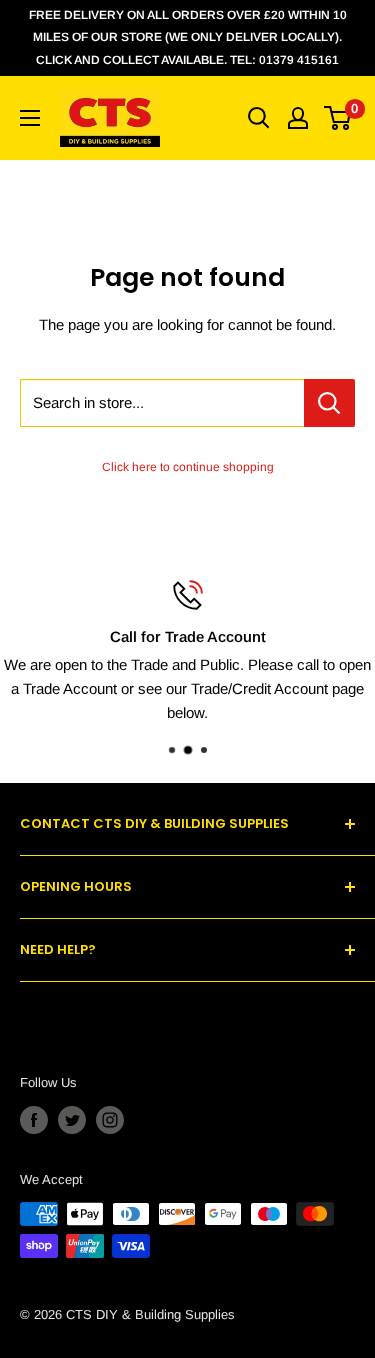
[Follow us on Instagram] (110, 1120)
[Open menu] (30, 118)
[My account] (298, 118)
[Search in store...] (329, 403)
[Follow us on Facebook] (34, 1120)
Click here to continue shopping (188, 467)
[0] (338, 118)
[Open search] (259, 118)
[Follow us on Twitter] (72, 1120)
